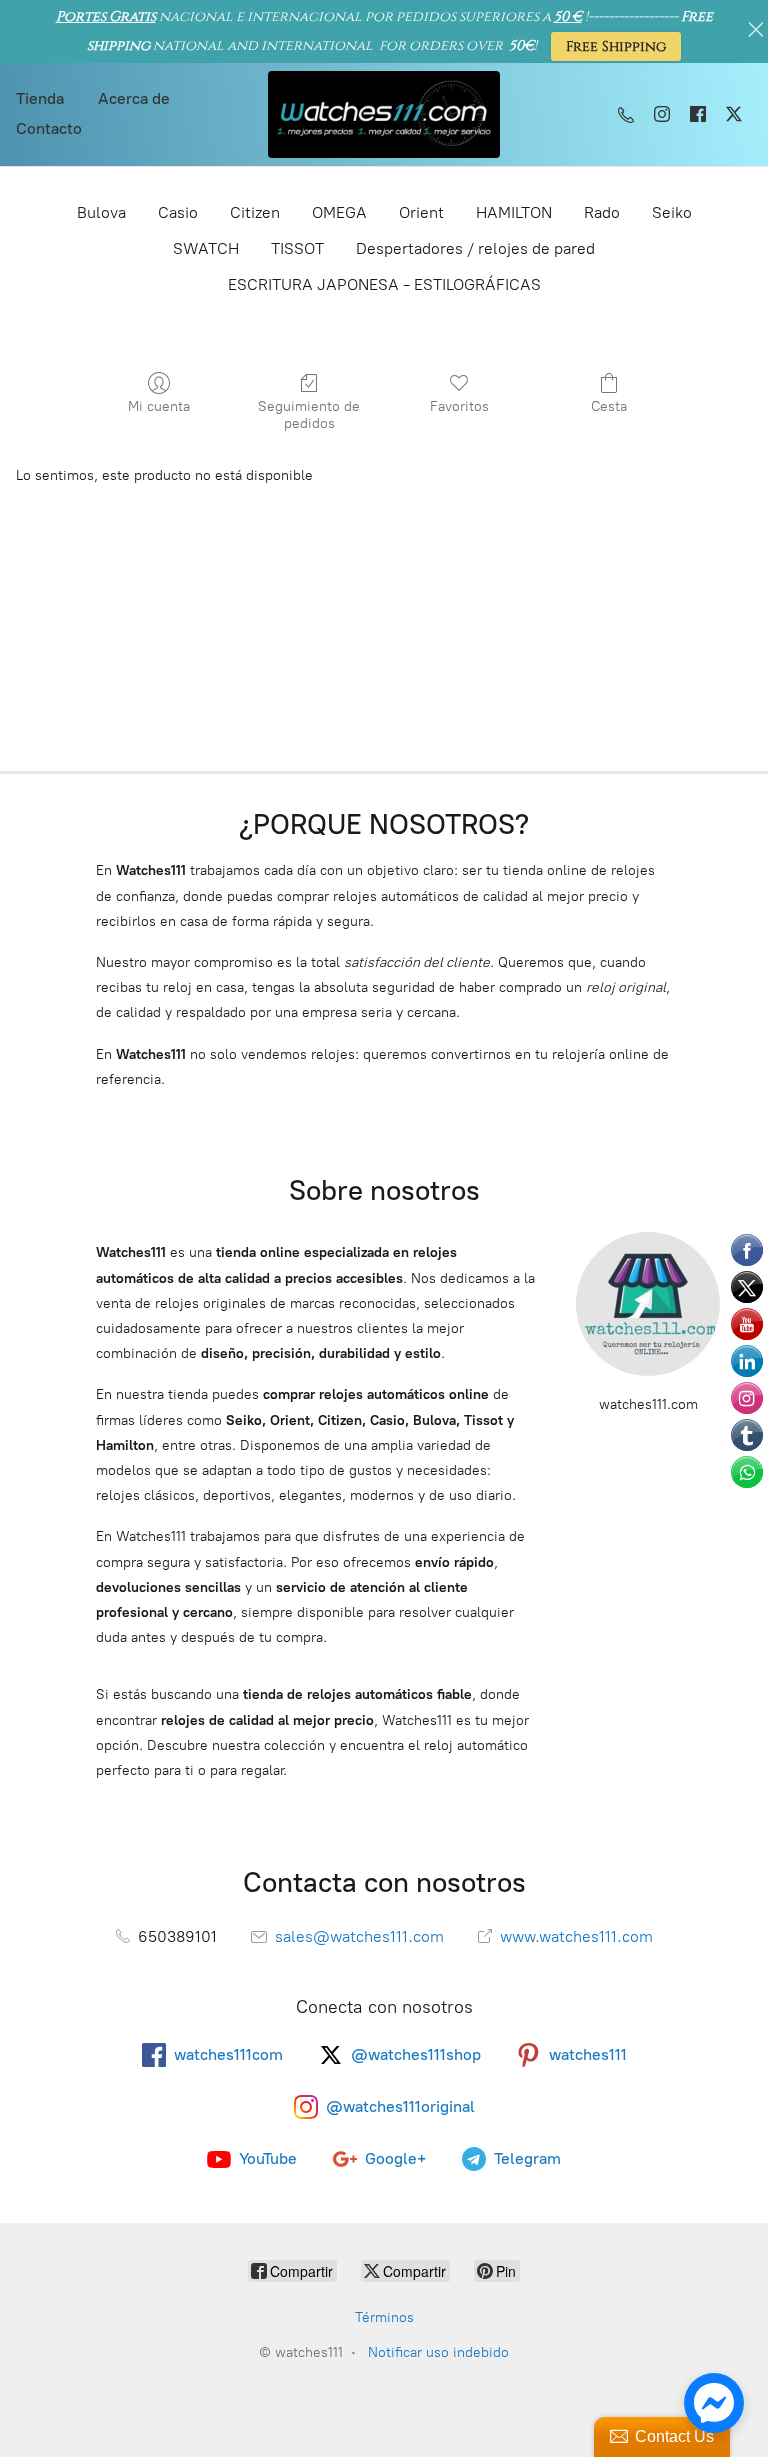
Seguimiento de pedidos (309, 415)
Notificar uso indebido (438, 2352)
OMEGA (339, 212)
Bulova (101, 212)
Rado (602, 212)
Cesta (609, 406)
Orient (421, 212)
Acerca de (134, 98)
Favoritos (459, 406)
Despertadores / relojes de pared (475, 248)
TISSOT (297, 248)
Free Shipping (616, 46)
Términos (384, 2317)
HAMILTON (514, 212)
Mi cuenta (159, 406)
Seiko (672, 212)
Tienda (40, 98)
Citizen (255, 212)
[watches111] (384, 114)
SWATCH (206, 248)
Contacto (49, 128)
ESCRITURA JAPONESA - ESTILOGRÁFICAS (384, 284)
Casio (178, 212)
